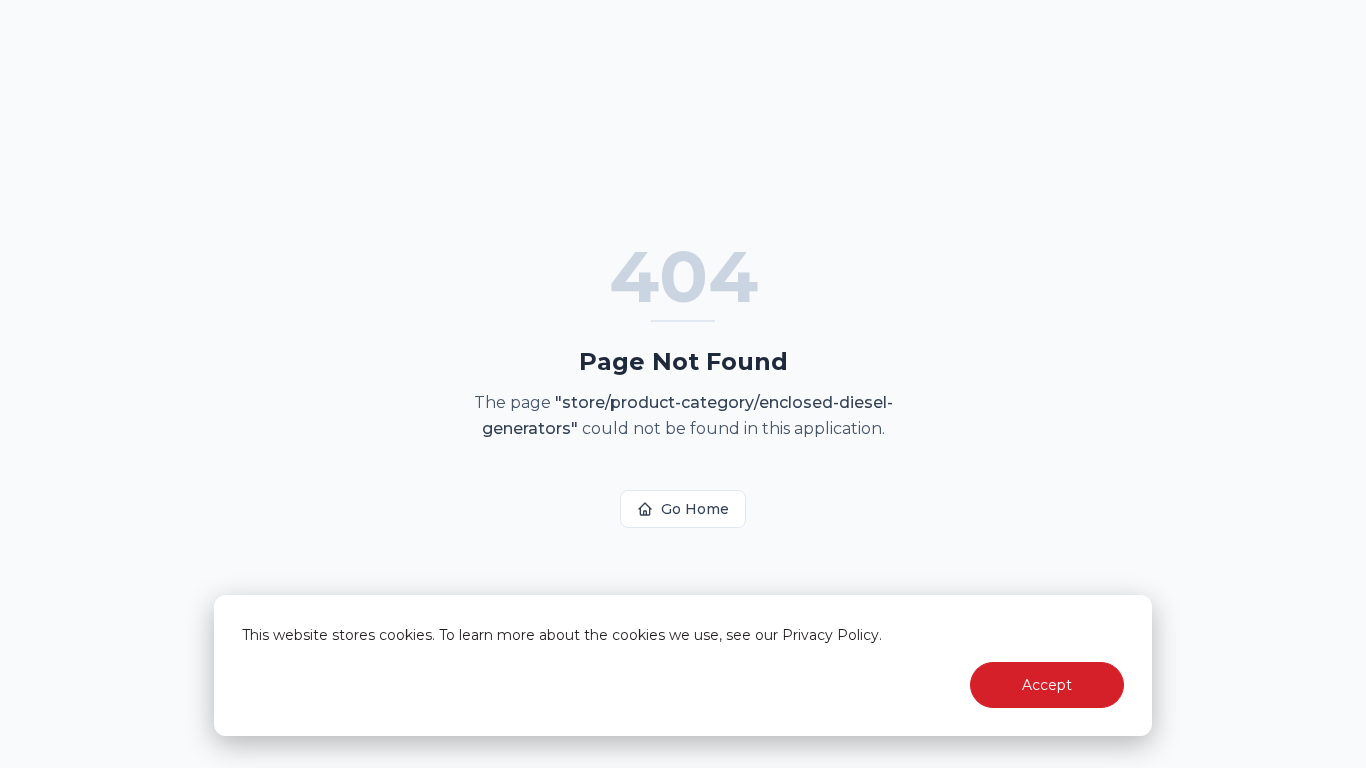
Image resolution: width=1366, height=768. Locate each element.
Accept (1047, 685)
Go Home (695, 509)
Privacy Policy (830, 635)
